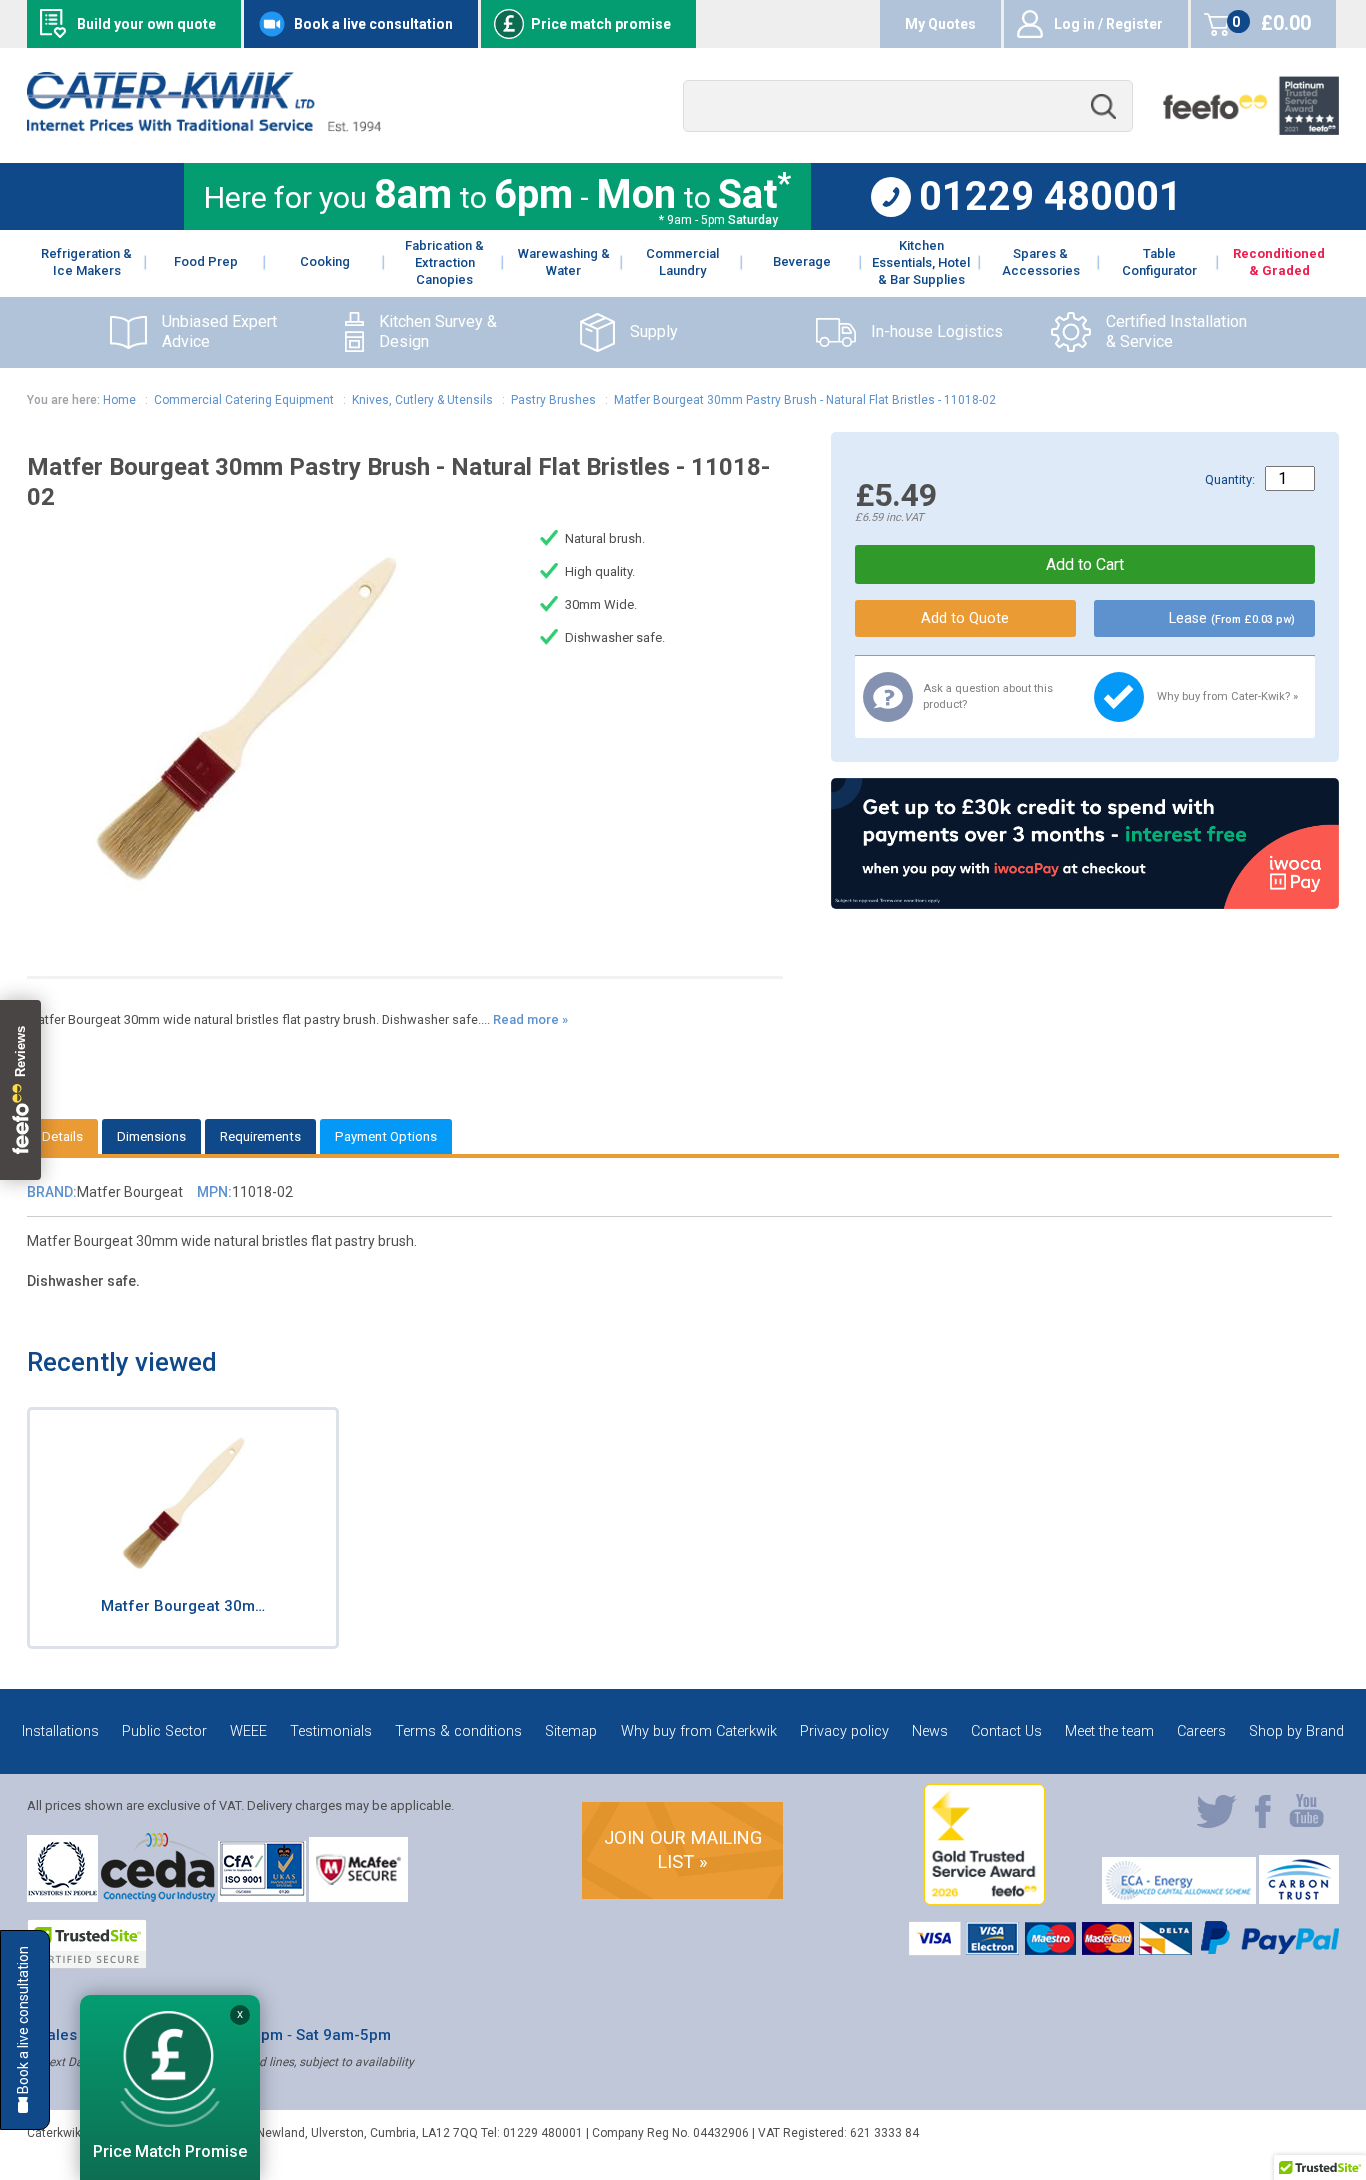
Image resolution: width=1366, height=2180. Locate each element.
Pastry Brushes (553, 400)
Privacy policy (844, 1731)
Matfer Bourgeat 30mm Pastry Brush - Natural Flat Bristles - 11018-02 (805, 400)
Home (119, 400)
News (930, 1731)
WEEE (248, 1731)
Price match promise (601, 24)
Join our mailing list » (683, 1849)
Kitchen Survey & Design (438, 332)
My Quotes (940, 24)
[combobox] (908, 106)
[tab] (62, 1136)
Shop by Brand (1296, 1731)
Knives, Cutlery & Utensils (422, 400)
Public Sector (164, 1731)
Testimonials (331, 1731)
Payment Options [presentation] (386, 1136)
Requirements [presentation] (260, 1136)
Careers (1201, 1731)
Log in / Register (1108, 24)
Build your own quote (146, 24)
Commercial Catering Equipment (244, 400)
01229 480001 (1050, 197)
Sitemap (571, 1731)
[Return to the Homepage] (203, 126)
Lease (1232, 618)
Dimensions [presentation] (151, 1136)
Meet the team (1109, 1731)
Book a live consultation (373, 24)
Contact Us (1006, 1731)
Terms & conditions (458, 1731)
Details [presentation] (62, 1136)
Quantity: (1230, 479)
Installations (60, 1731)
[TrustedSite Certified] (87, 1944)
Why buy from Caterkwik (699, 1731)
